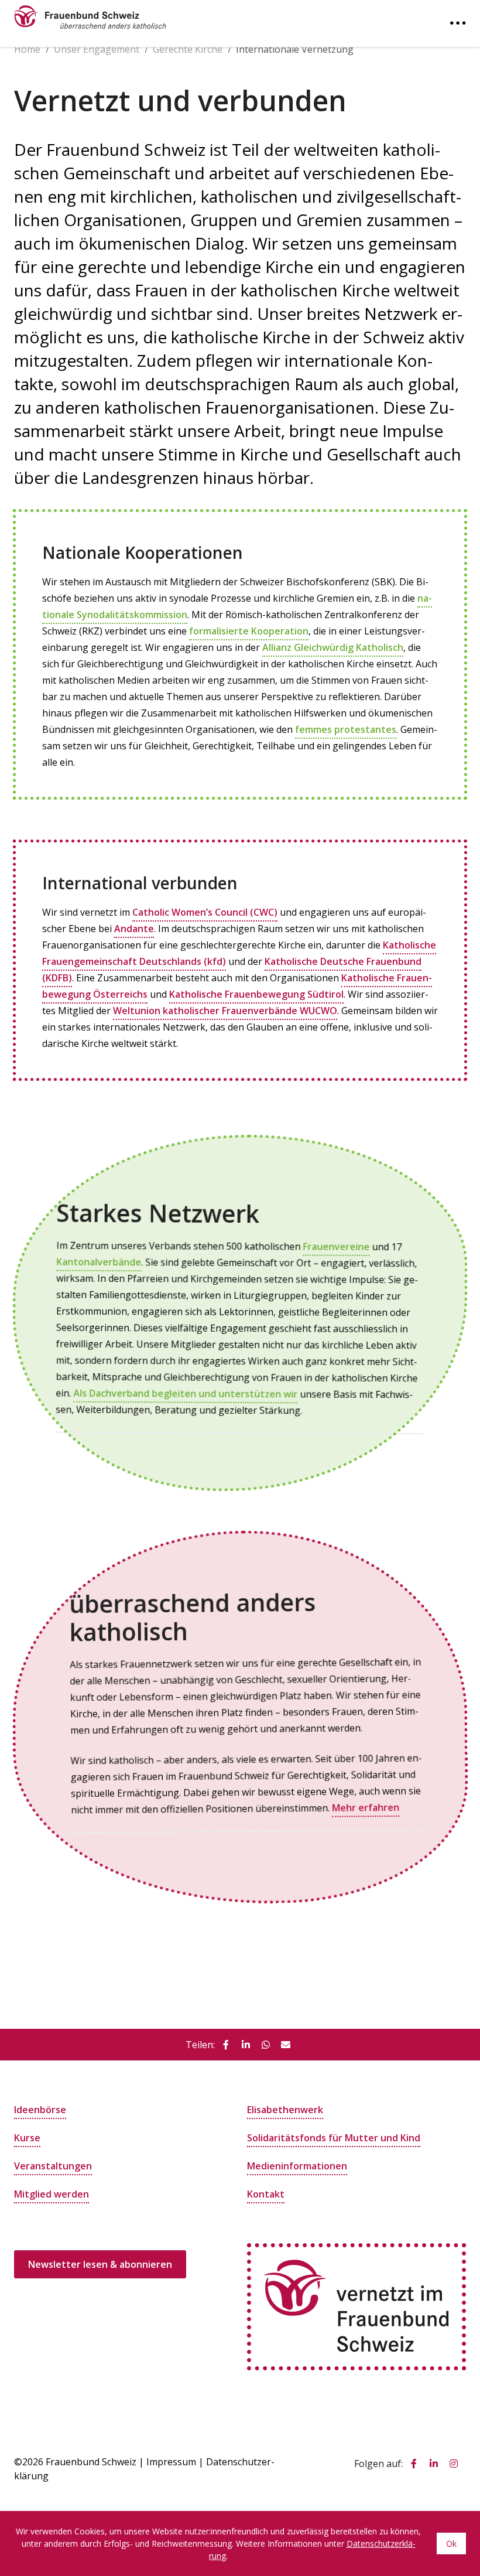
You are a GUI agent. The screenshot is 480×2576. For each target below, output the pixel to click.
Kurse (27, 2138)
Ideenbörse (40, 2110)
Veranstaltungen (53, 2166)
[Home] (90, 14)
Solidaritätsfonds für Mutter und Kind (334, 2138)
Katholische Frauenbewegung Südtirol (256, 994)
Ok (451, 2543)
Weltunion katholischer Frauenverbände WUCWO (225, 1011)
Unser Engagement (97, 49)
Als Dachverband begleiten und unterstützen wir (185, 1393)
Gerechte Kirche (188, 49)
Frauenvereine (337, 1248)
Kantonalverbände (99, 1261)
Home (27, 49)
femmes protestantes (346, 729)
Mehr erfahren (366, 1808)
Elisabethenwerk (285, 2110)
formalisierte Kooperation (249, 631)
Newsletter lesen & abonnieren (100, 2264)
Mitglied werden (52, 2194)
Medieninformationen (297, 2166)
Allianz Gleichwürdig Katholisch (333, 647)
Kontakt (266, 2194)
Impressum (171, 2462)
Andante (134, 929)
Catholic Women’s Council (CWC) (205, 912)
